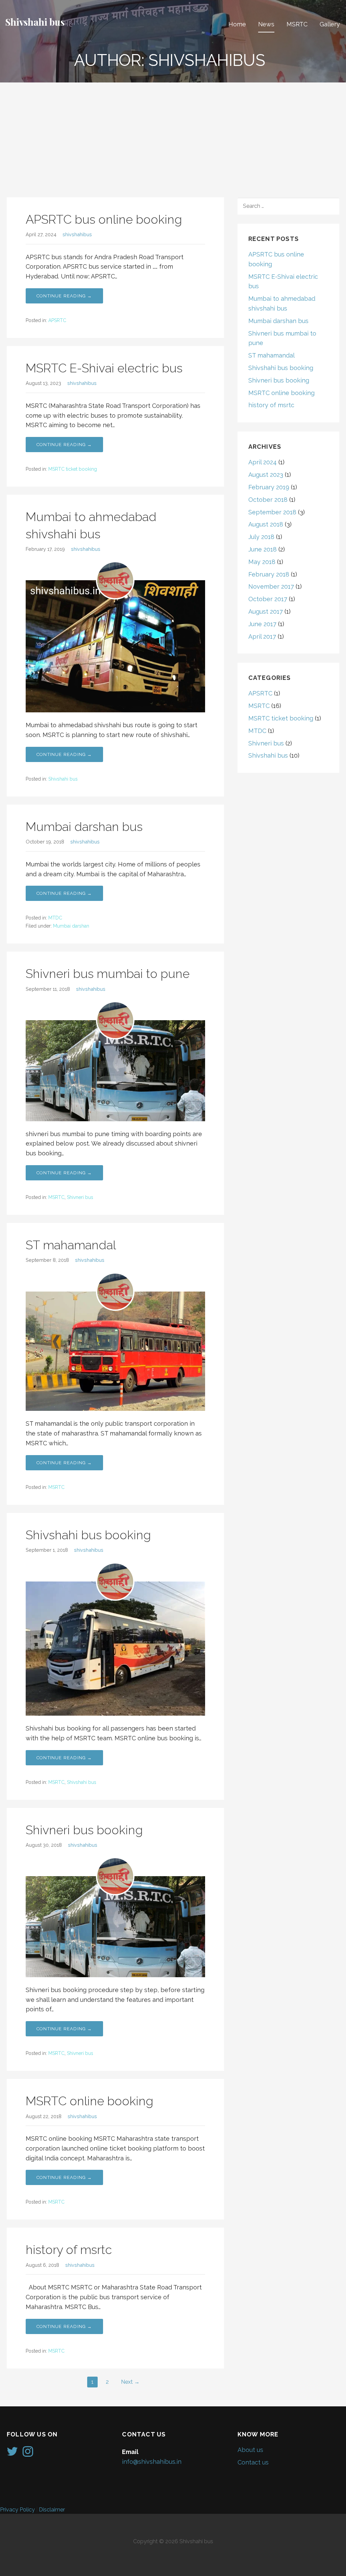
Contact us (253, 2462)
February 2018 (269, 574)
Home (237, 24)
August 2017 (266, 611)
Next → (130, 2382)
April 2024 (263, 462)
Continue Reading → (64, 296)
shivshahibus (77, 234)
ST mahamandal (71, 1245)
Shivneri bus (80, 1197)
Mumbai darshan (71, 926)
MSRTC (297, 24)
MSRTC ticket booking (73, 469)
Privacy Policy (17, 2510)
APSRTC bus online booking (104, 219)
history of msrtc (69, 2250)
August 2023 (266, 475)
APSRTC (57, 320)
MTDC (55, 918)
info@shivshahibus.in (152, 2462)
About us (250, 2450)
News (266, 24)
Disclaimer (52, 2510)
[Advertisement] (173, 133)
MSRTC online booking (90, 2101)
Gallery (330, 24)
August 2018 (266, 524)
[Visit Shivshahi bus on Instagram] (28, 2454)
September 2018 (272, 512)
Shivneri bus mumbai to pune (108, 974)
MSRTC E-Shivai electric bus (104, 368)
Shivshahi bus (35, 22)
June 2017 (262, 624)
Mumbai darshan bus (84, 827)
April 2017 (262, 636)
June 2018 (263, 549)
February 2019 (269, 487)
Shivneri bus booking (84, 1830)
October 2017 (268, 599)
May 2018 (262, 562)
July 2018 (261, 537)
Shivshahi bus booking (88, 1535)
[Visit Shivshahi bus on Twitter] (12, 2454)
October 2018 (268, 500)
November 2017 (271, 586)
